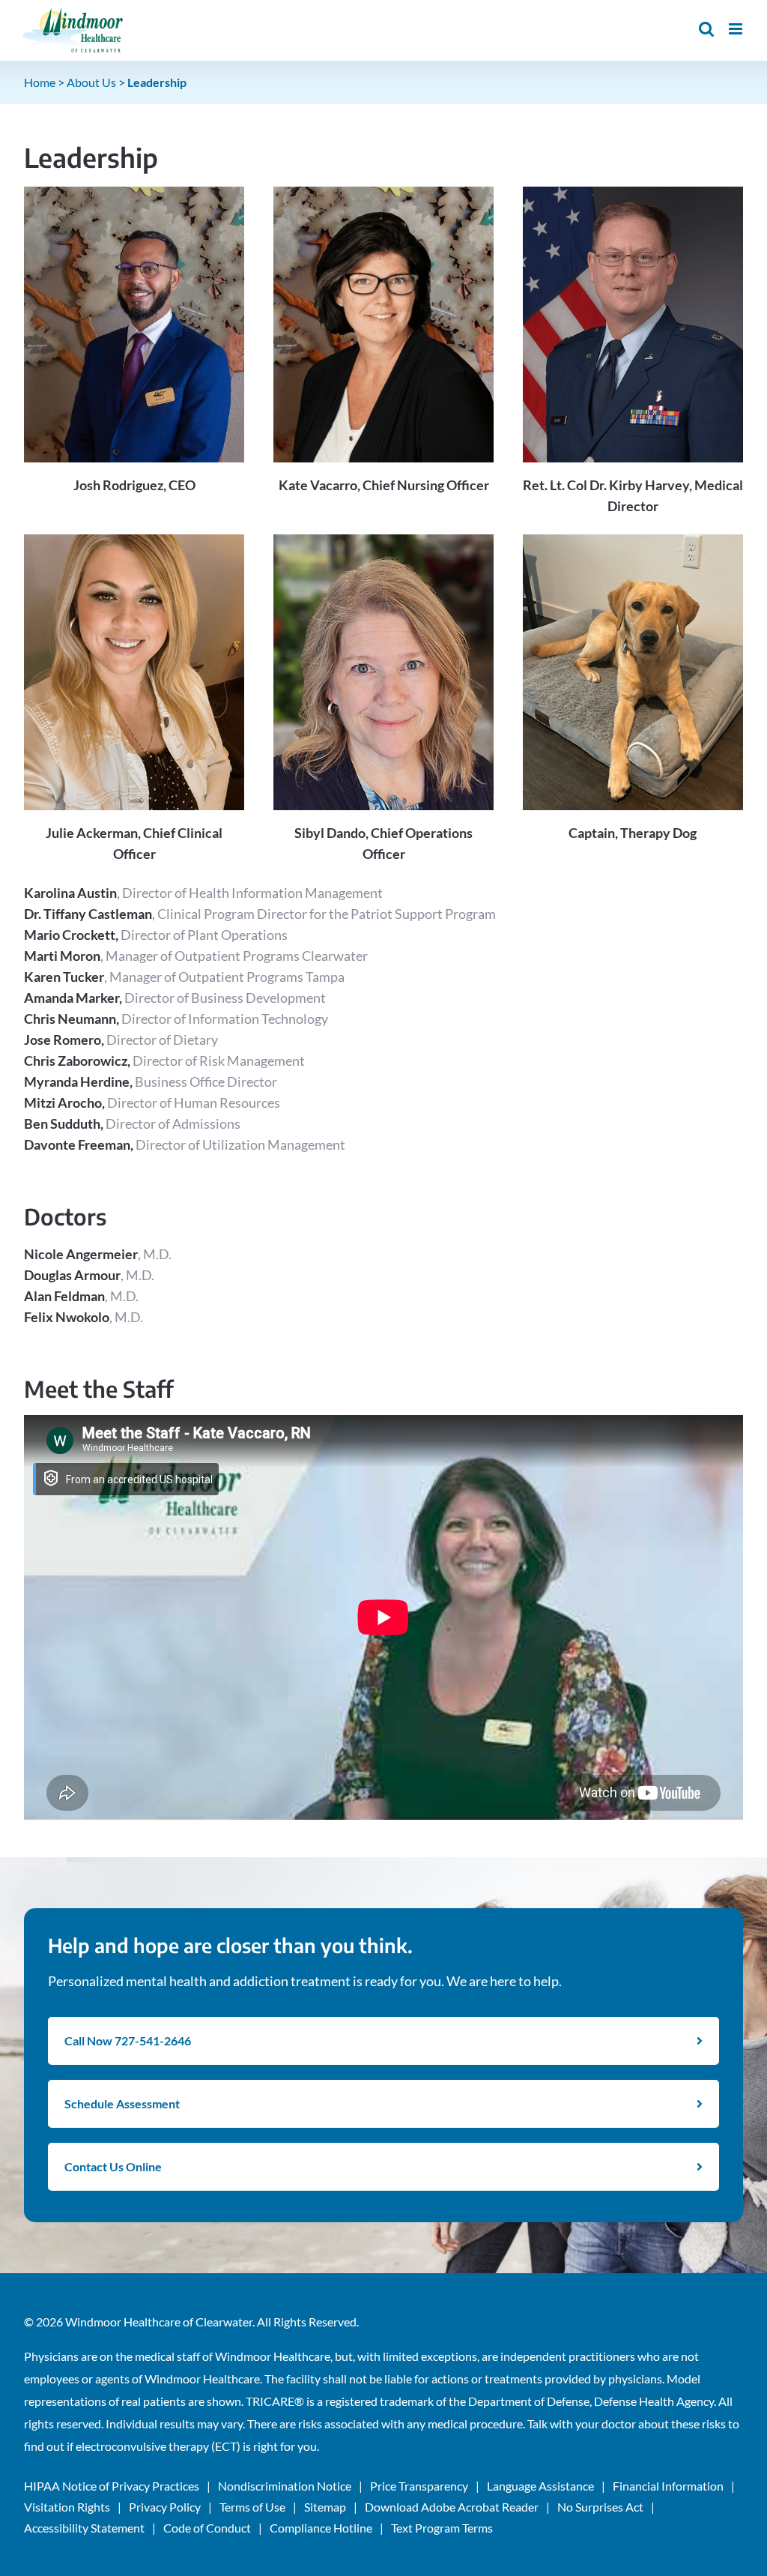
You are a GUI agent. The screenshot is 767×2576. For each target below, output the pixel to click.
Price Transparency (419, 2486)
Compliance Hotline (321, 2528)
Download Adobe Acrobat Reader (452, 2507)
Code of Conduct (207, 2528)
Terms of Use (252, 2507)
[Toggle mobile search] (706, 29)
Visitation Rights (67, 2507)
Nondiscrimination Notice (285, 2486)
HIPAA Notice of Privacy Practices (112, 2486)
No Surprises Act (600, 2507)
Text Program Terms (442, 2528)
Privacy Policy (165, 2507)
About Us (91, 82)
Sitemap (325, 2507)
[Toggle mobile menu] (737, 29)
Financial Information (668, 2486)
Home (40, 82)
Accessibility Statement (84, 2528)
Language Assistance (540, 2486)
